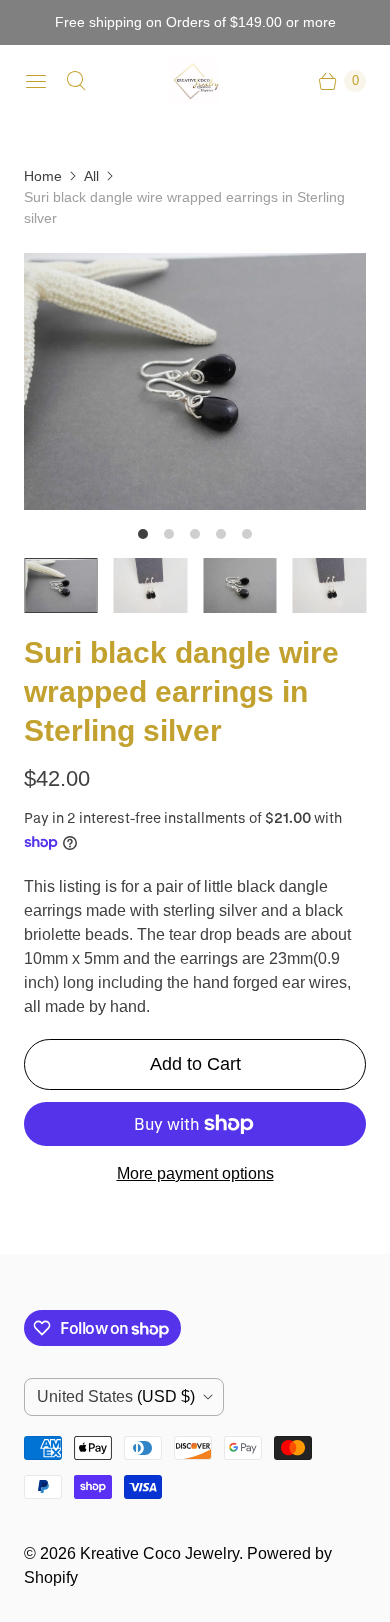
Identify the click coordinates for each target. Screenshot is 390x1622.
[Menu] (36, 81)
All (91, 176)
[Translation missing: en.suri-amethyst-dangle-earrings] (61, 586)
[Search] (76, 81)
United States (116, 1396)
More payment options (195, 1173)
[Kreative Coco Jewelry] (195, 81)
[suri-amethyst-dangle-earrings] (195, 381)
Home (43, 176)
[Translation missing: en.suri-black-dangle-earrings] (151, 585)
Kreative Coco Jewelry (159, 1553)
